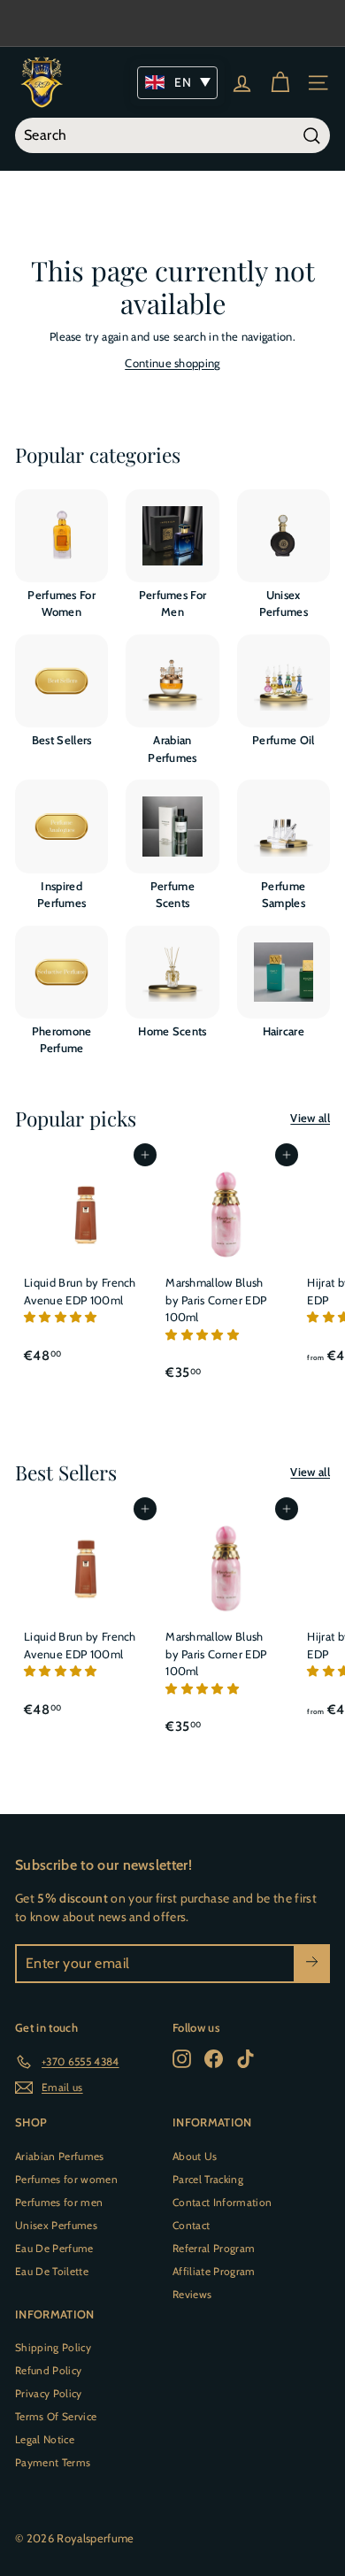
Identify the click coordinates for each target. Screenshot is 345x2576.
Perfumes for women (66, 2179)
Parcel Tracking (208, 2179)
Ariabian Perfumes (60, 2156)
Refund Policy (48, 2370)
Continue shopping (172, 363)
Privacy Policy (49, 2393)
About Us (195, 2156)
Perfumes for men (59, 2202)
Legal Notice (45, 2439)
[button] (62, 1317)
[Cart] (280, 83)
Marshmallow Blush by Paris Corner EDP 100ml (216, 1300)
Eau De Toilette (52, 2271)
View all (310, 1118)
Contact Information (222, 2202)
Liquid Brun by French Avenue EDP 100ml (80, 1291)
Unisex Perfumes (56, 2225)
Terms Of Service (56, 2416)
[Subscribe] (312, 1964)
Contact (191, 2225)
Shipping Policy (53, 2347)
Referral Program (214, 2248)
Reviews (192, 2294)
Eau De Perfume (54, 2248)
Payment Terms (53, 2462)
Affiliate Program (214, 2271)
